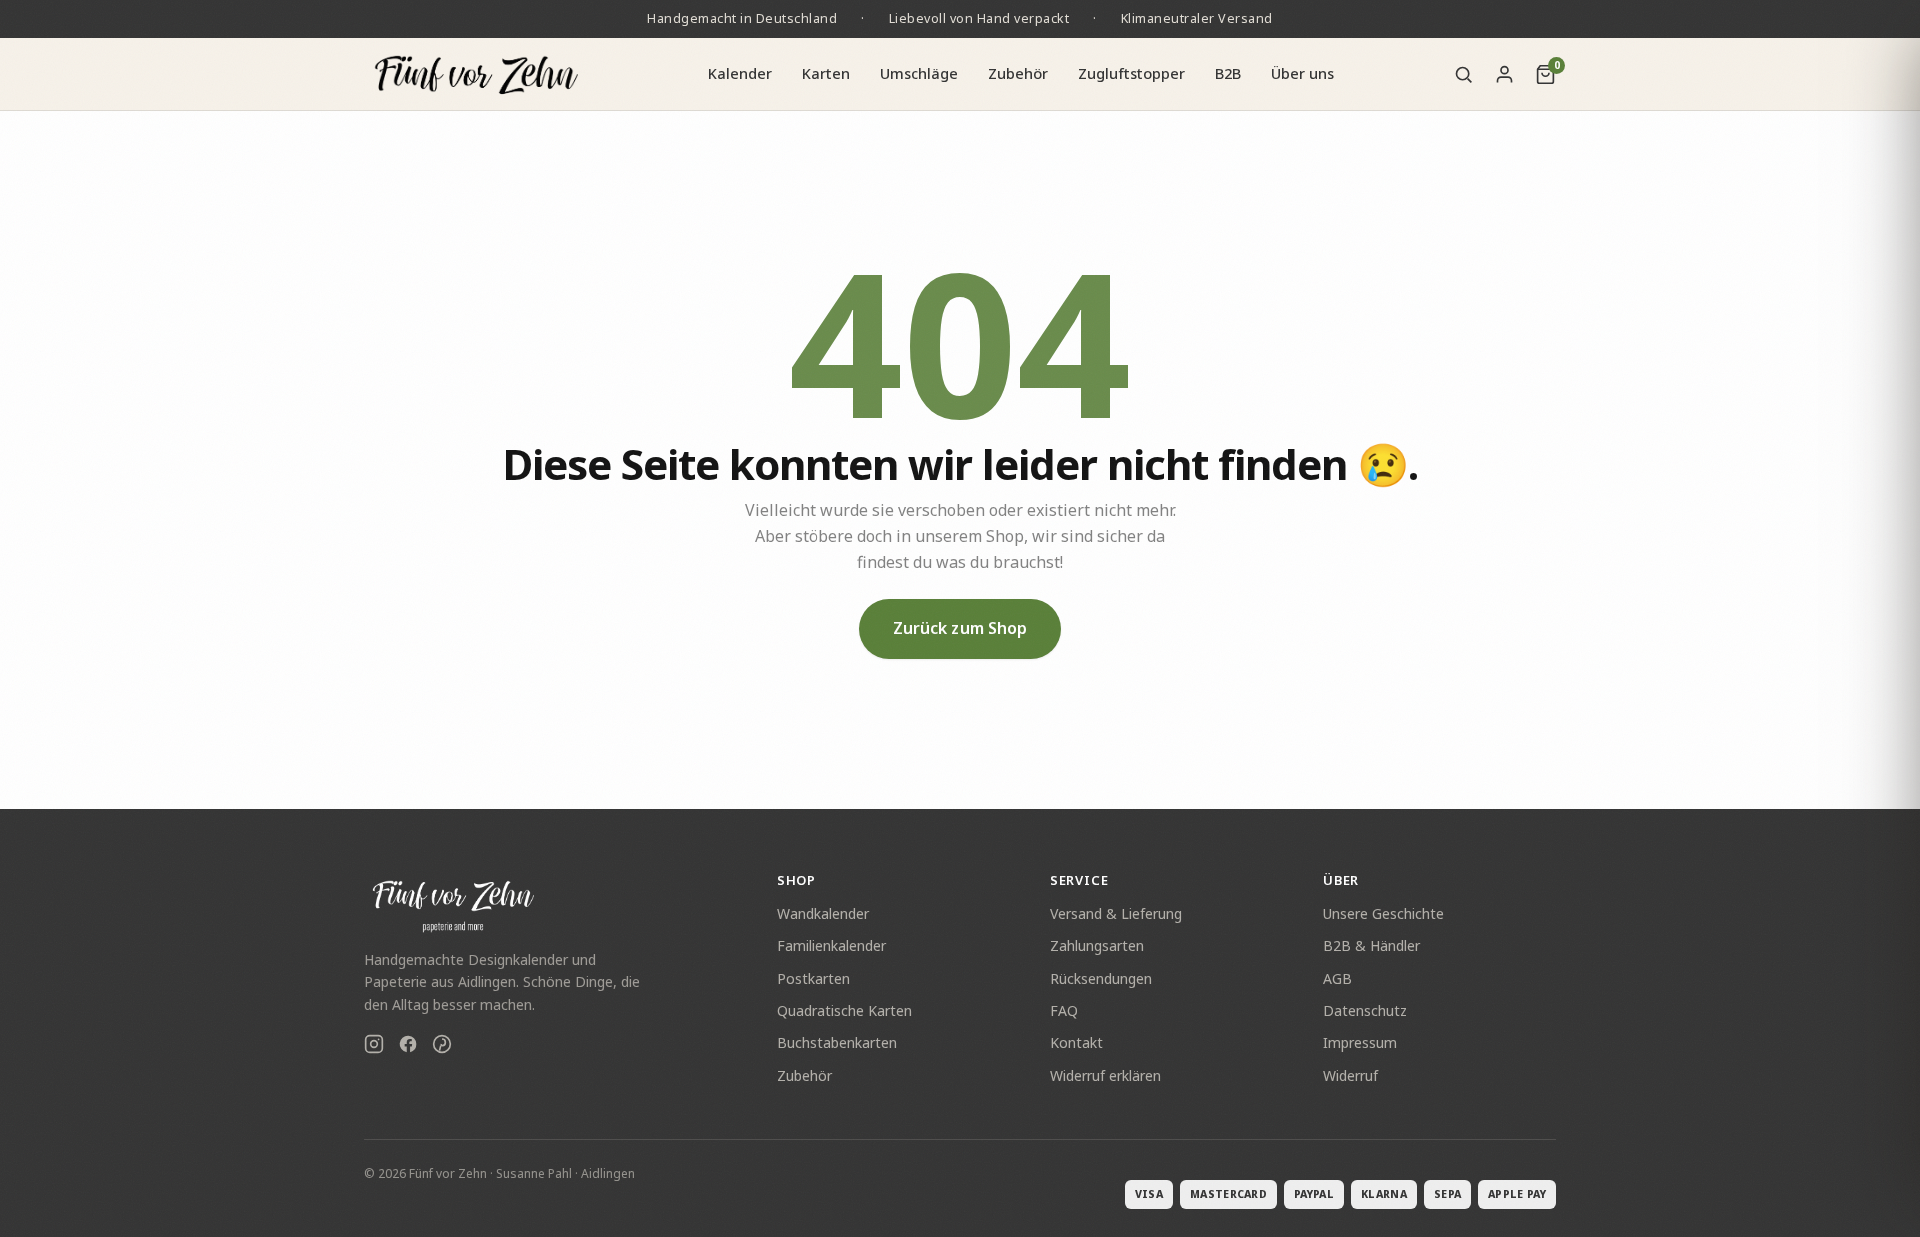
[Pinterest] (442, 1047)
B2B (1228, 73)
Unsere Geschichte (1383, 913)
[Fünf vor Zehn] (476, 74)
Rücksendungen (1101, 978)
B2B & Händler (1371, 945)
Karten (826, 73)
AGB (1337, 978)
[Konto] (1504, 74)
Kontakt (1076, 1042)
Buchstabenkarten (837, 1042)
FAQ (1064, 1010)
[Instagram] (374, 1047)
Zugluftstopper (1131, 73)
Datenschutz (1365, 1010)
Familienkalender (831, 945)
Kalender (740, 73)
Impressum (1360, 1042)
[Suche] (1463, 74)
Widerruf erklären (1105, 1075)
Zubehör (1018, 73)
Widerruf (1350, 1075)
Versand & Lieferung (1116, 913)
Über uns (1302, 73)
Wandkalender (823, 913)
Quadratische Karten (844, 1010)
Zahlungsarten (1097, 945)
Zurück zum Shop (960, 628)
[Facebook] (408, 1047)
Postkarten (813, 978)
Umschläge (919, 73)
